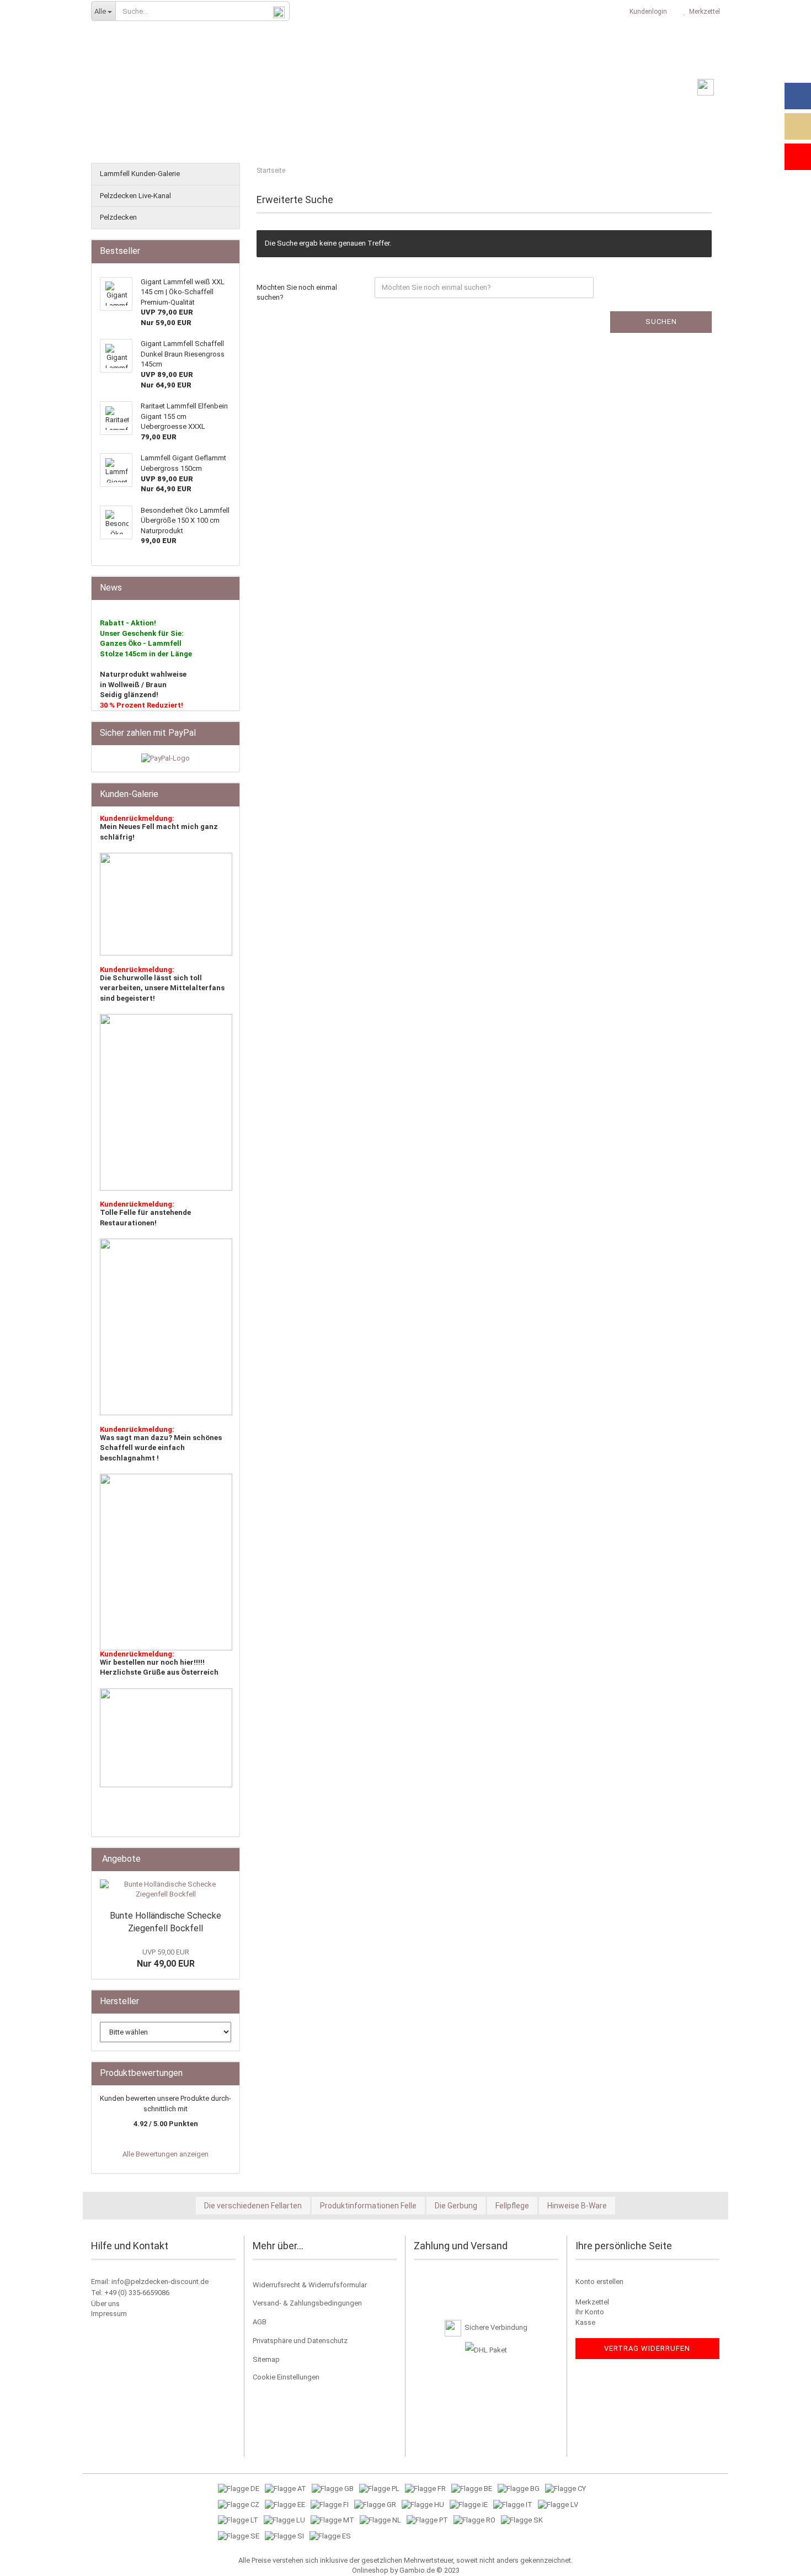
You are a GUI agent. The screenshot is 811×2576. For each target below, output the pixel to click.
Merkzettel (703, 12)
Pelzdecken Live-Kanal (135, 196)
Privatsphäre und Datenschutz (300, 2341)
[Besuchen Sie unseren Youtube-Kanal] (798, 157)
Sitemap (266, 2359)
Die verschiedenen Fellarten (253, 2206)
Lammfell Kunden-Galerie (140, 174)
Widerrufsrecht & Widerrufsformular (310, 2285)
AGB (260, 2322)
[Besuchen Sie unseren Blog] (798, 126)
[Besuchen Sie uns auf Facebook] (798, 96)
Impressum (109, 2314)
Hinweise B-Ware (577, 2206)
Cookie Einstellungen (286, 2377)
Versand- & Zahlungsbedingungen (307, 2303)
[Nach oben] (781, 2559)
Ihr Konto (590, 2312)
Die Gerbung (456, 2206)
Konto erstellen (599, 2282)
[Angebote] (228, 1859)
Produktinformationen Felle (368, 2206)
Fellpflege (512, 2206)
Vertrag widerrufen (647, 2348)
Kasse (585, 2322)
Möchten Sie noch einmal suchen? (297, 293)
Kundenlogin (647, 12)
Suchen (661, 322)
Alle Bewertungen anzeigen (166, 2154)
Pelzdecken (118, 217)
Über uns (105, 2304)
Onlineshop (370, 2570)
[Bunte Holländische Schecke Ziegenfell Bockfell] (166, 1890)
